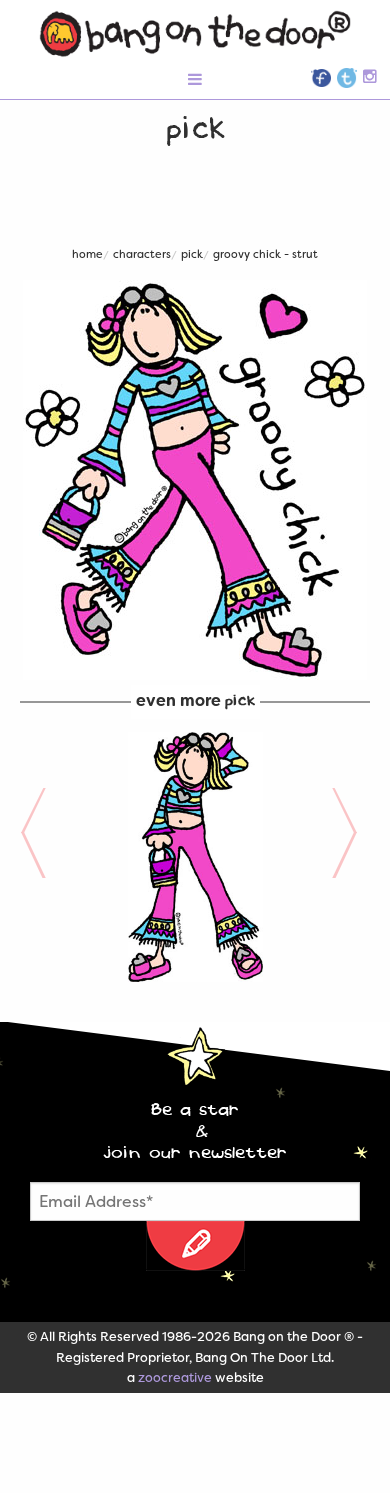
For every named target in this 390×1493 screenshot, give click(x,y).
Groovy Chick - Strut (265, 254)
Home (87, 254)
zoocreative (175, 1377)
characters (142, 254)
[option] (195, 857)
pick (192, 254)
